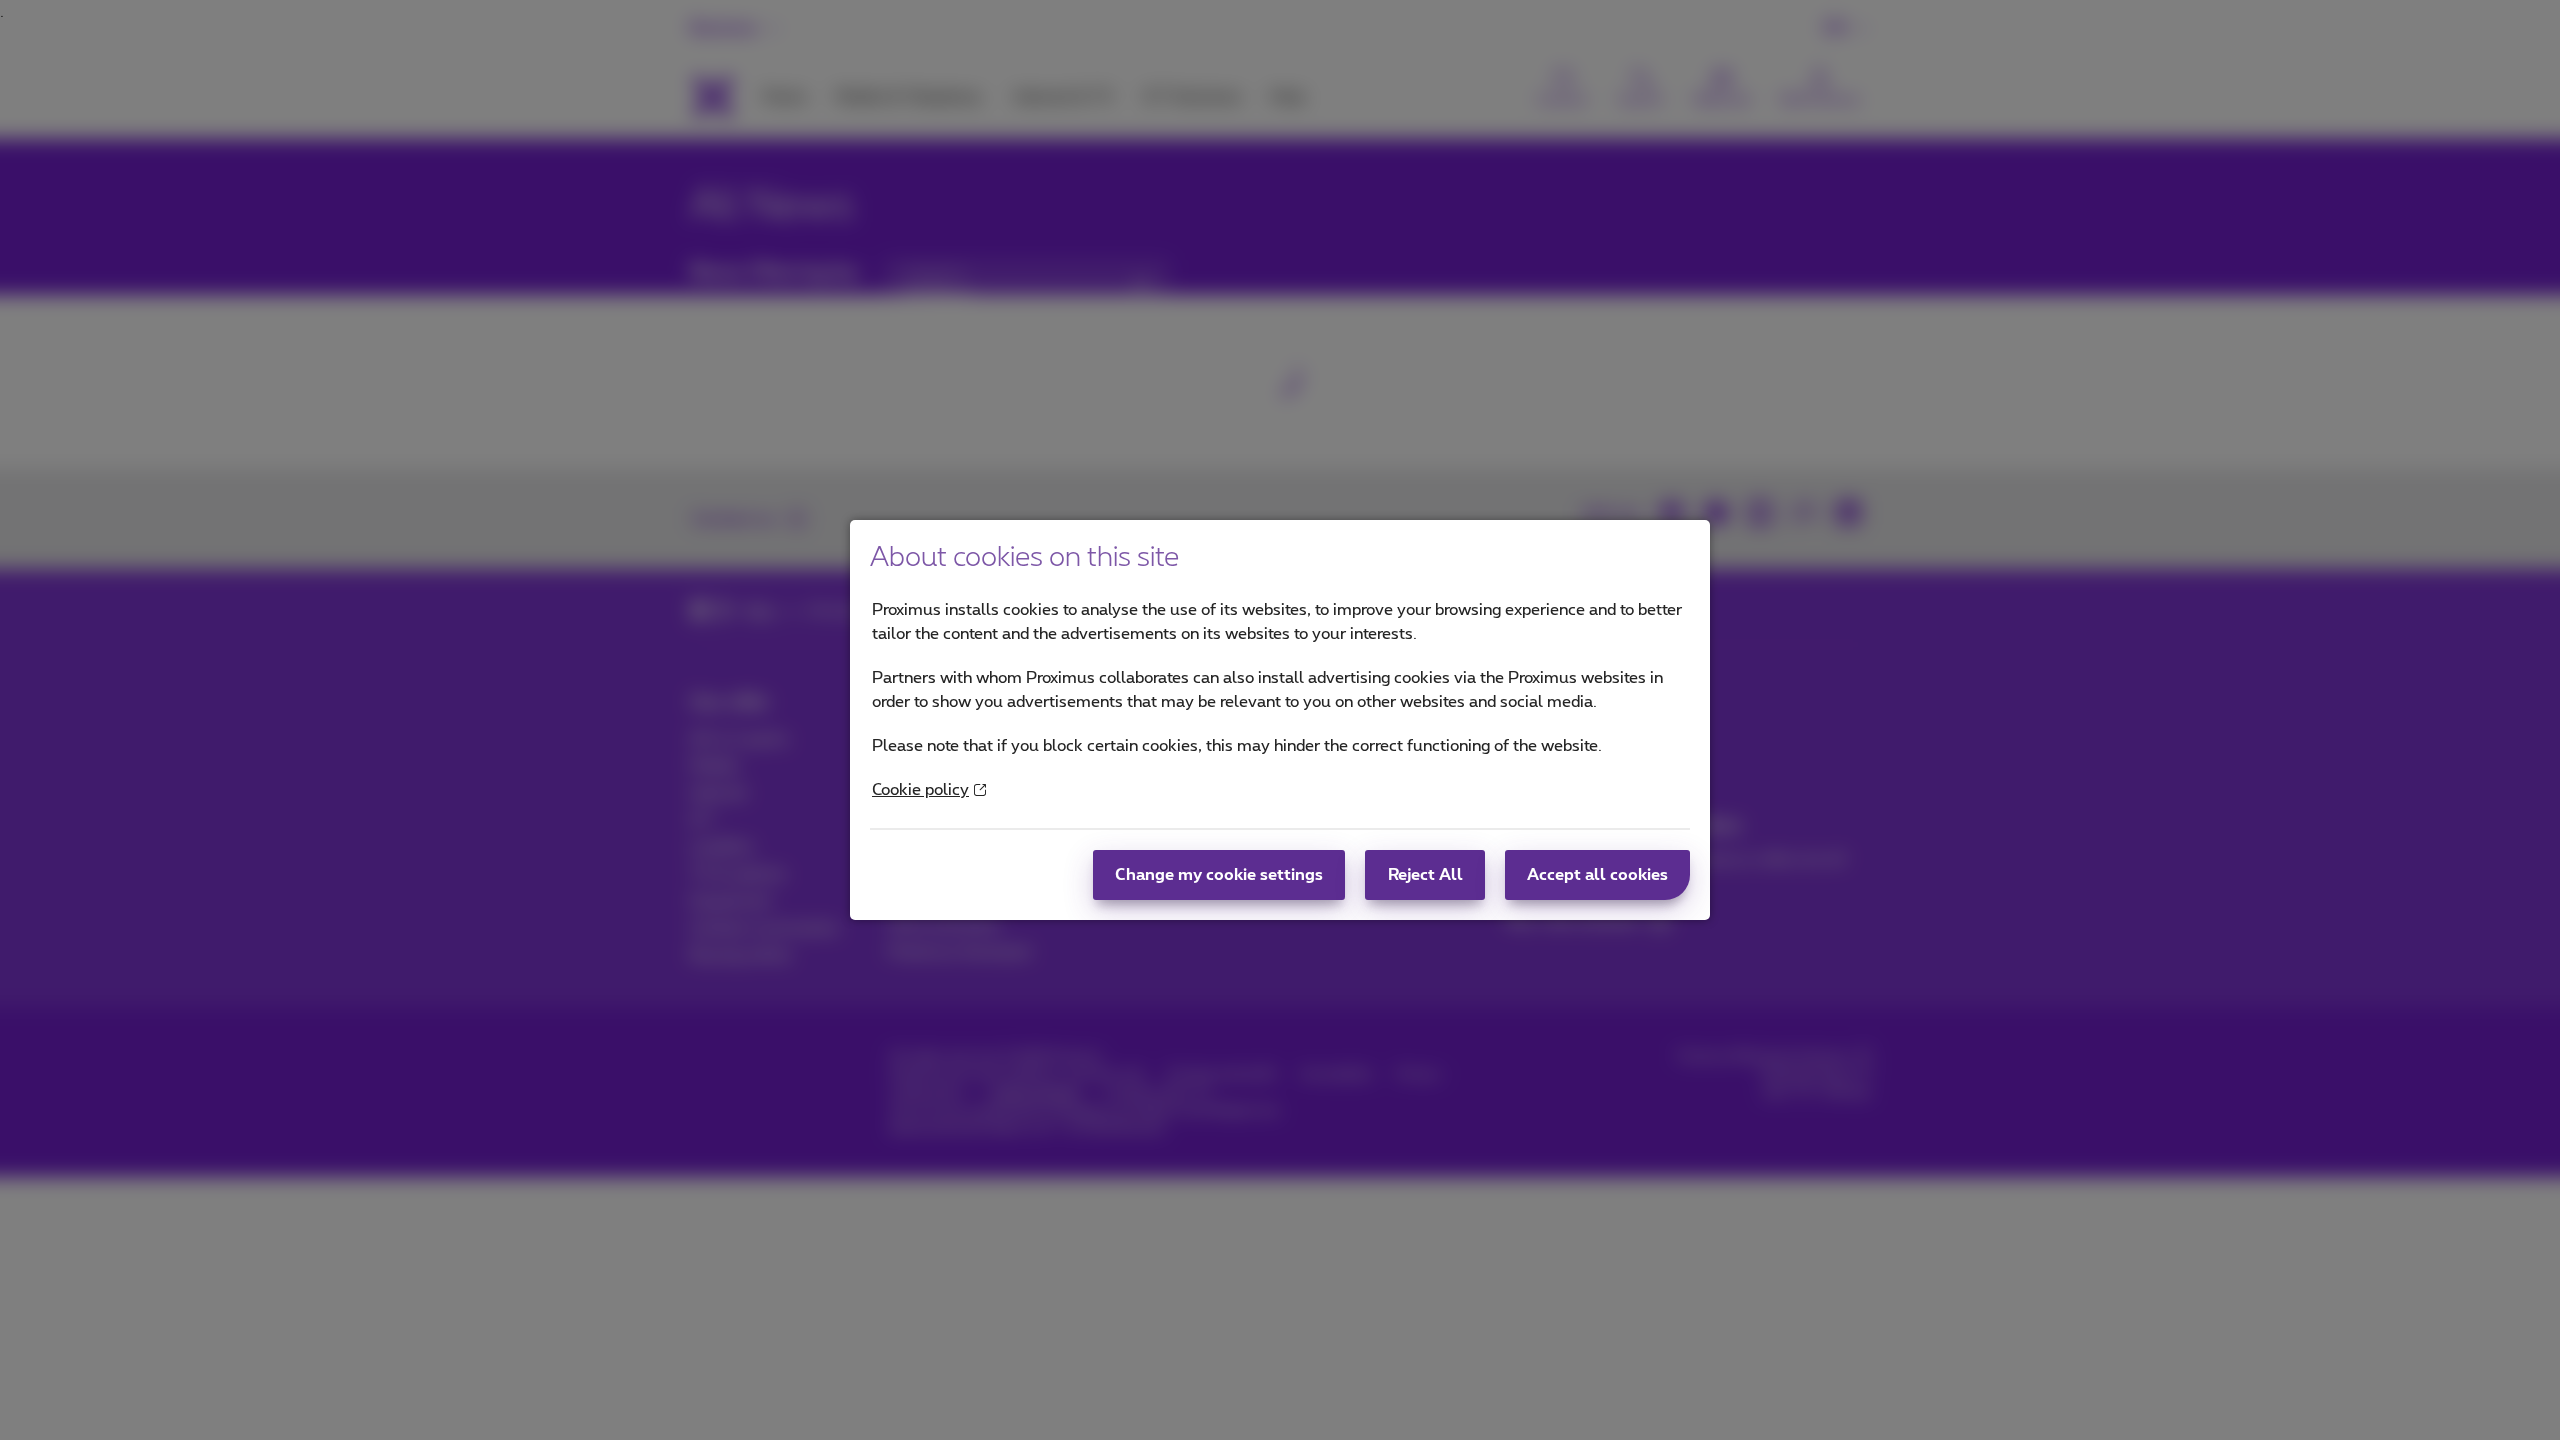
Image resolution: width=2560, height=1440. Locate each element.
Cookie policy (920, 790)
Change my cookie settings (1219, 875)
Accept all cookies (1597, 875)
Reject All (1425, 875)
